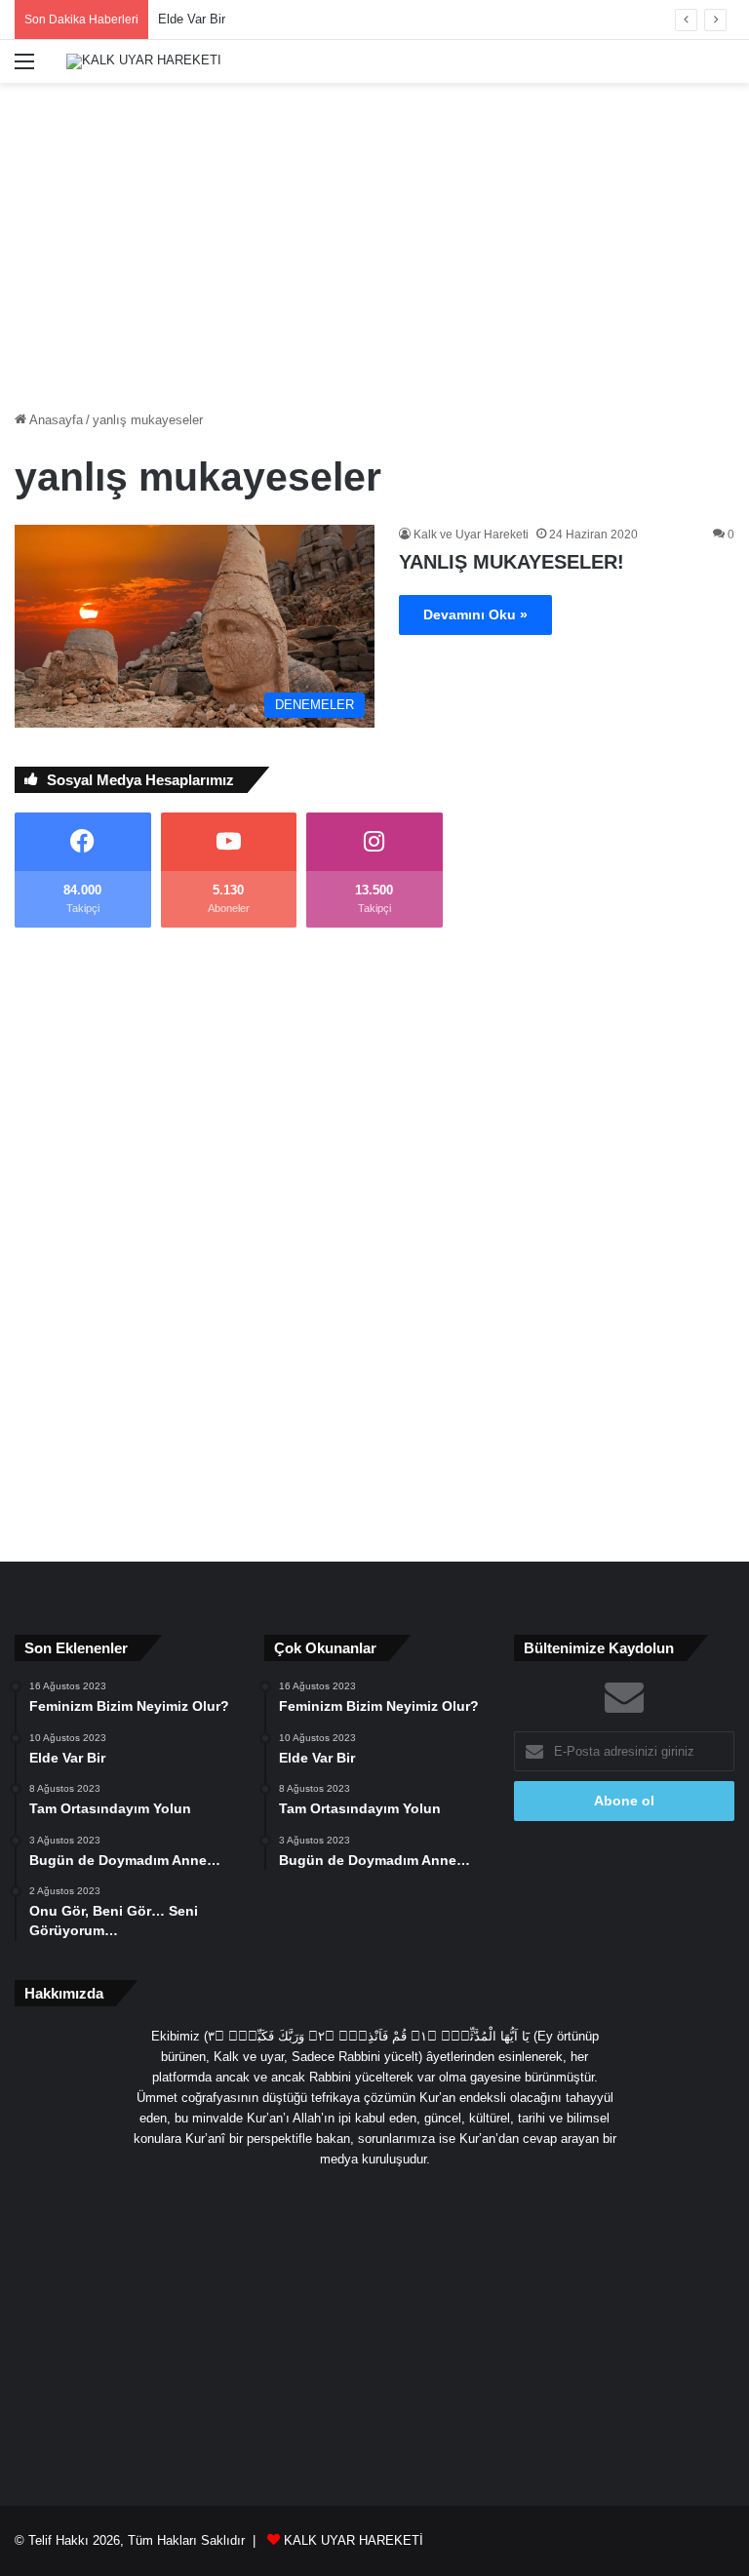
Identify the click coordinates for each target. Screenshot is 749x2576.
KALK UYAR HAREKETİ (354, 2540)
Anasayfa (55, 420)
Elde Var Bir (192, 19)
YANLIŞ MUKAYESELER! (512, 562)
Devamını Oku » (475, 614)
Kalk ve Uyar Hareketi (471, 535)
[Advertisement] (374, 239)
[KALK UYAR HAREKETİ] (144, 61)
